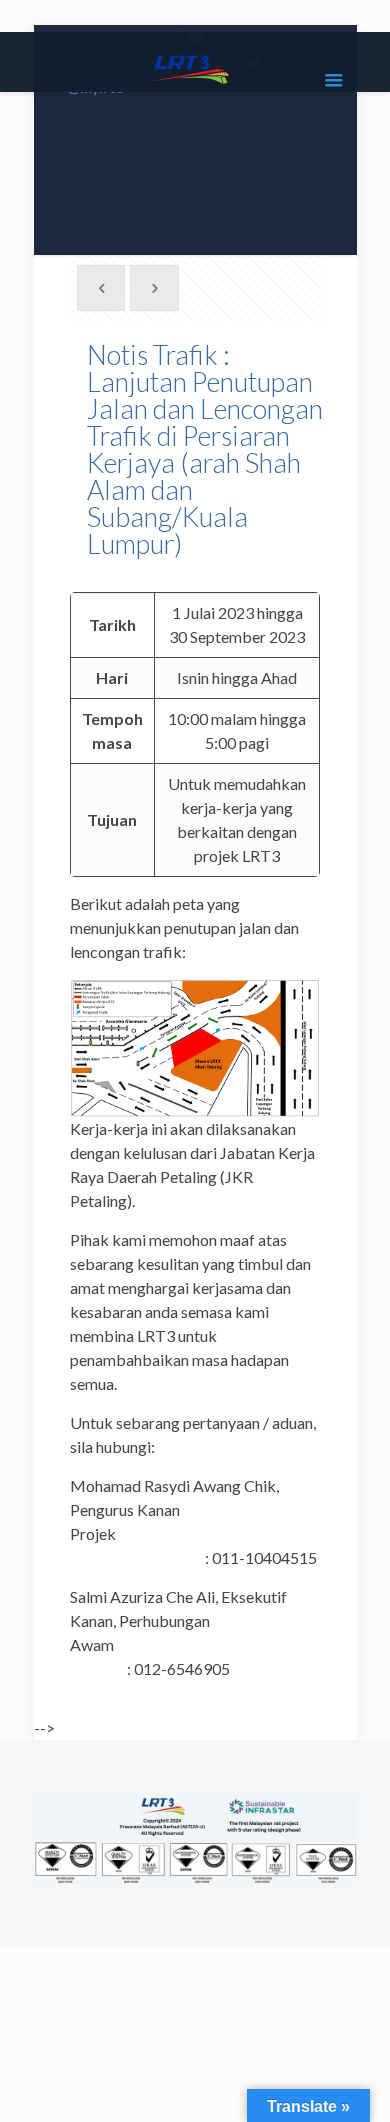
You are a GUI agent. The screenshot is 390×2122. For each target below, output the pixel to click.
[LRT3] (195, 67)
